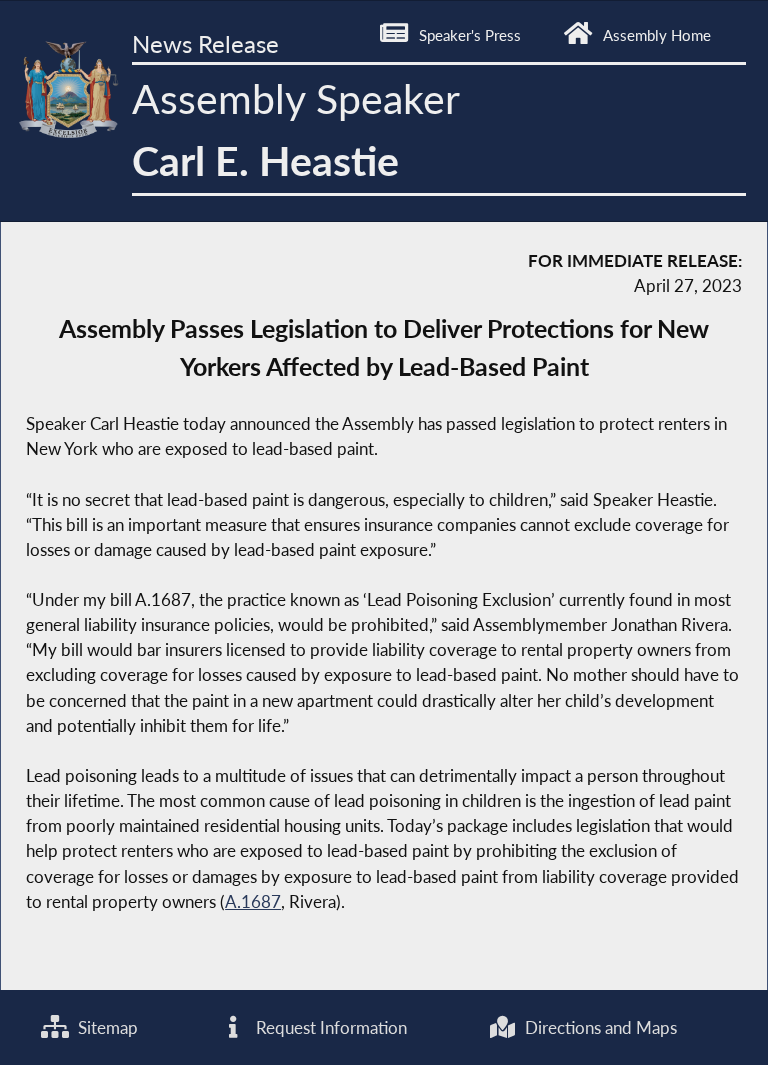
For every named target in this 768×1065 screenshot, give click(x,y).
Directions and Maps (599, 1027)
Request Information (329, 1027)
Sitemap (106, 1027)
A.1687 (253, 901)
